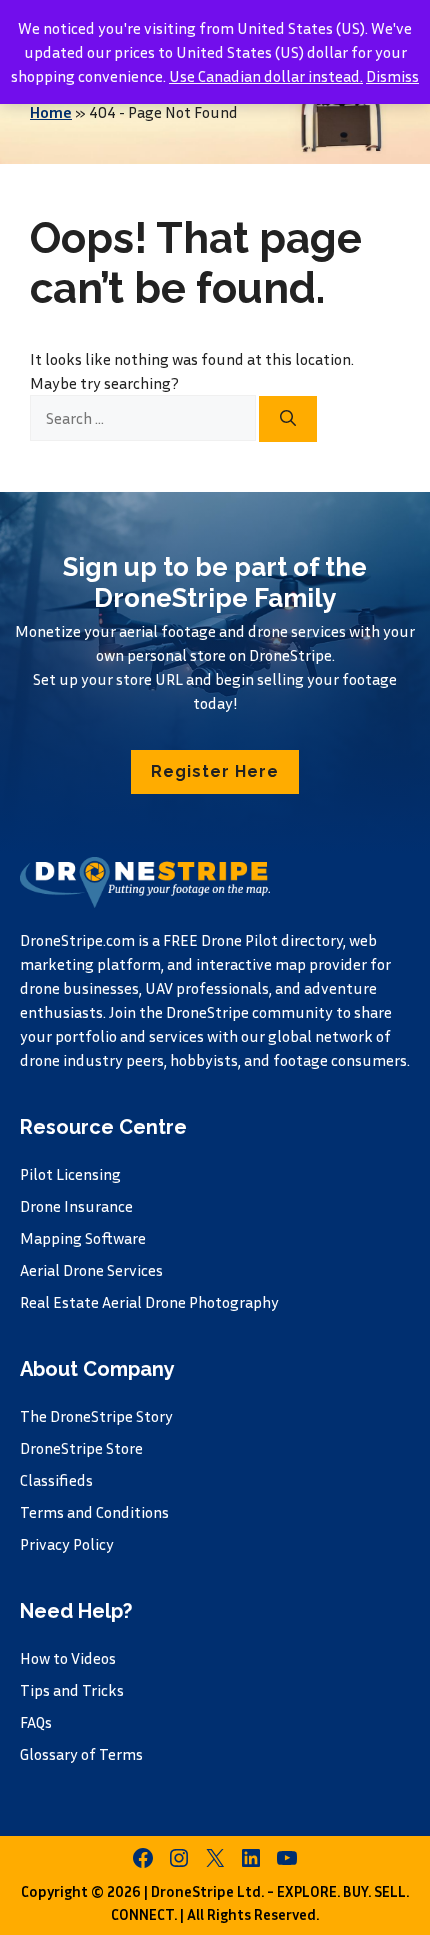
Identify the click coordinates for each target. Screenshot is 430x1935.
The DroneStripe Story (96, 1416)
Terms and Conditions (94, 1512)
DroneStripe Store (81, 1448)
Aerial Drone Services (91, 1270)
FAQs (36, 1722)
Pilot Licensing (70, 1174)
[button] (215, 772)
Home (51, 112)
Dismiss (392, 76)
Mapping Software (83, 1238)
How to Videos (68, 1658)
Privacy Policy (67, 1544)
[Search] (288, 419)
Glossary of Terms (81, 1754)
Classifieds (56, 1480)
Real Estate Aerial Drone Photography (149, 1302)
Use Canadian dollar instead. (266, 76)
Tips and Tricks (72, 1690)
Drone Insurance (76, 1206)
